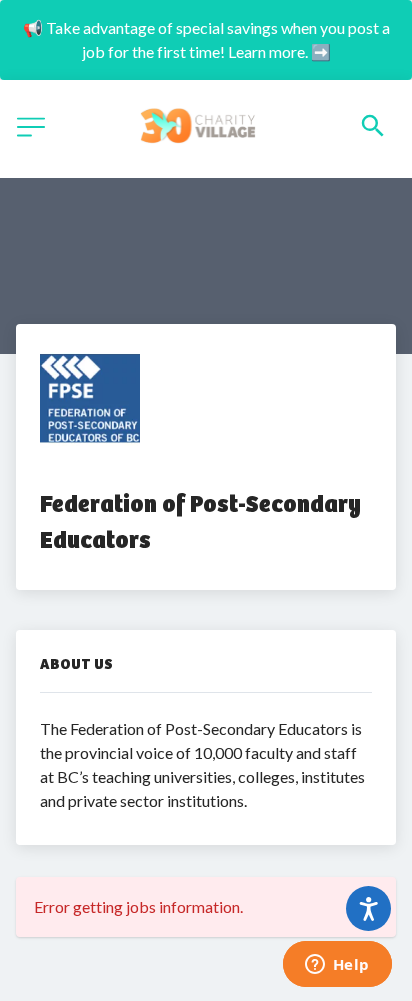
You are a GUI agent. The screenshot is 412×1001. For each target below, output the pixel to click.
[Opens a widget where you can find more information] (337, 966)
